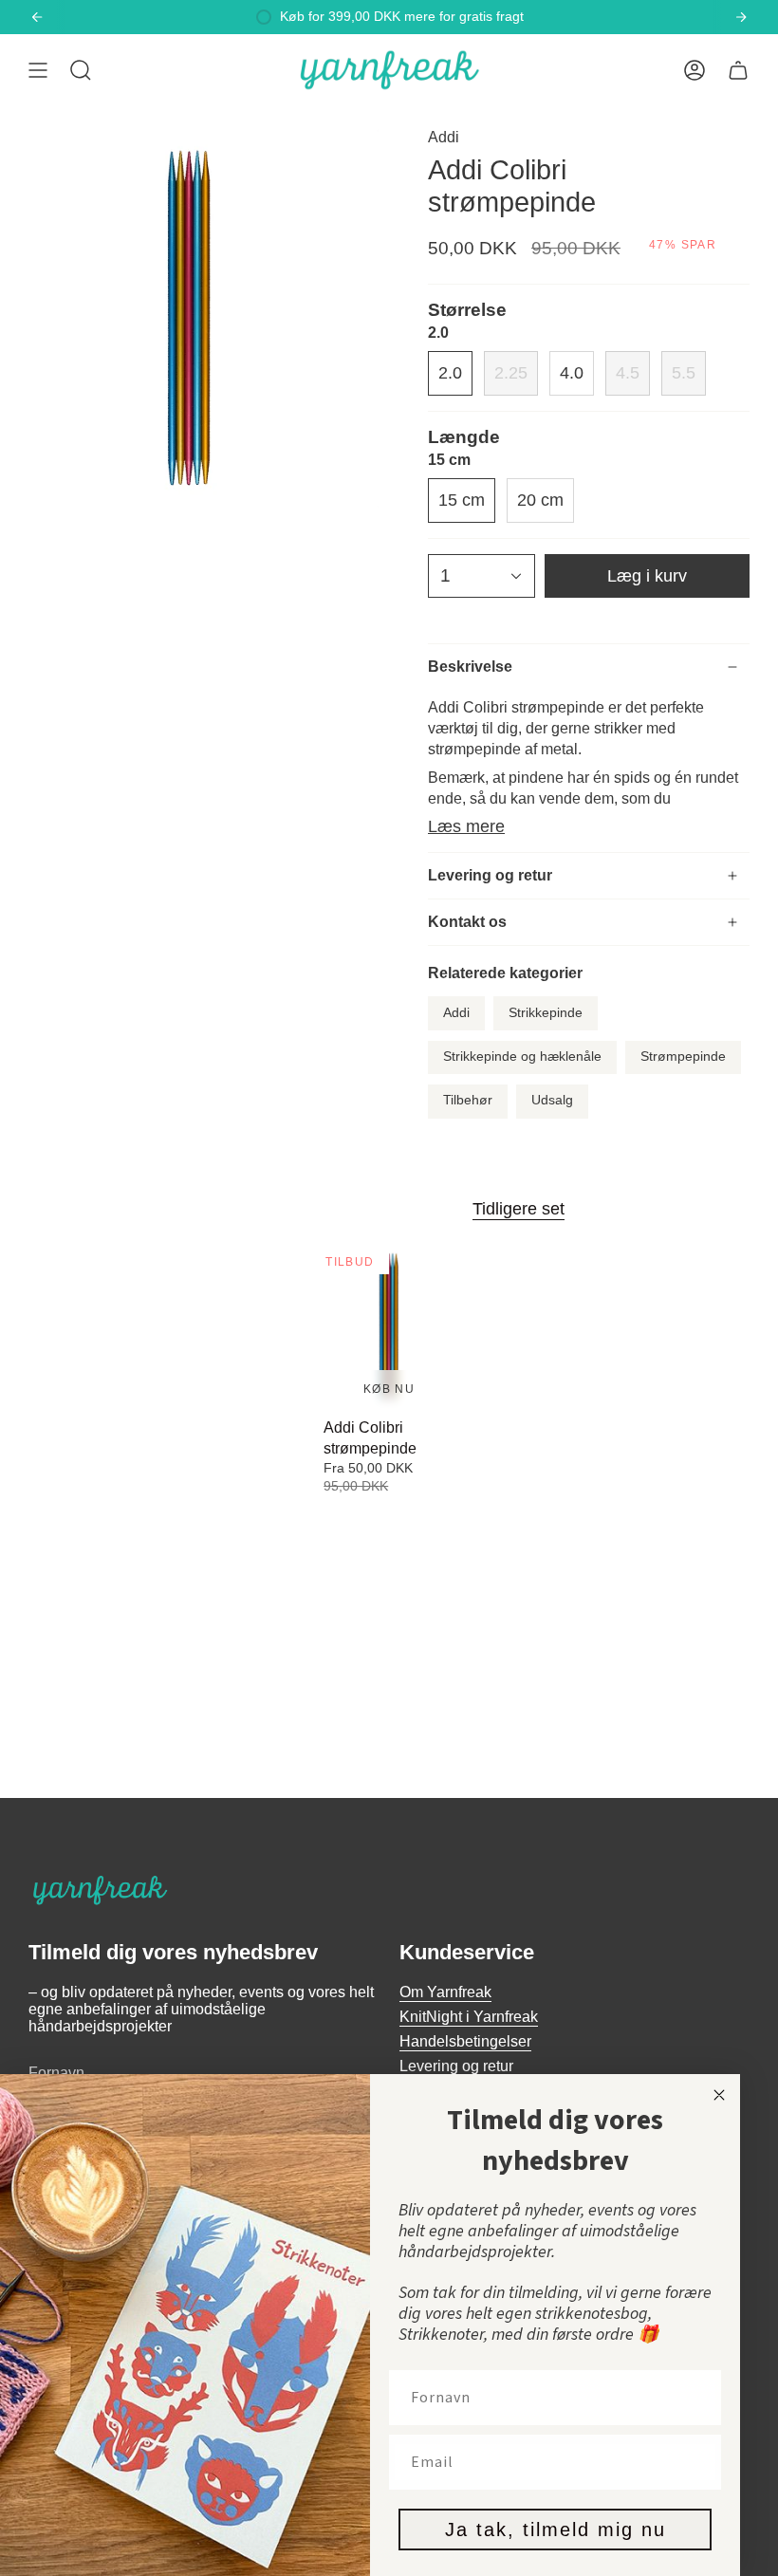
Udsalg (552, 1100)
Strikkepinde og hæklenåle (522, 1056)
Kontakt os (467, 922)
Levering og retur (490, 875)
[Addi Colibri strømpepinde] (389, 1327)
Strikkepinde (546, 1013)
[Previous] (37, 17)
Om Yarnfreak (445, 1992)
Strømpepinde (683, 1056)
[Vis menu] (38, 70)
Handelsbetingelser (465, 2041)
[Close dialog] (719, 2095)
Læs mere (466, 826)
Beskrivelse (470, 667)
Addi (444, 137)
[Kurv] (738, 70)
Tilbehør (468, 1100)
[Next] (741, 17)
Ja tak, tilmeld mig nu (556, 2530)
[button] (81, 70)
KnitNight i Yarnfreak (469, 2017)
